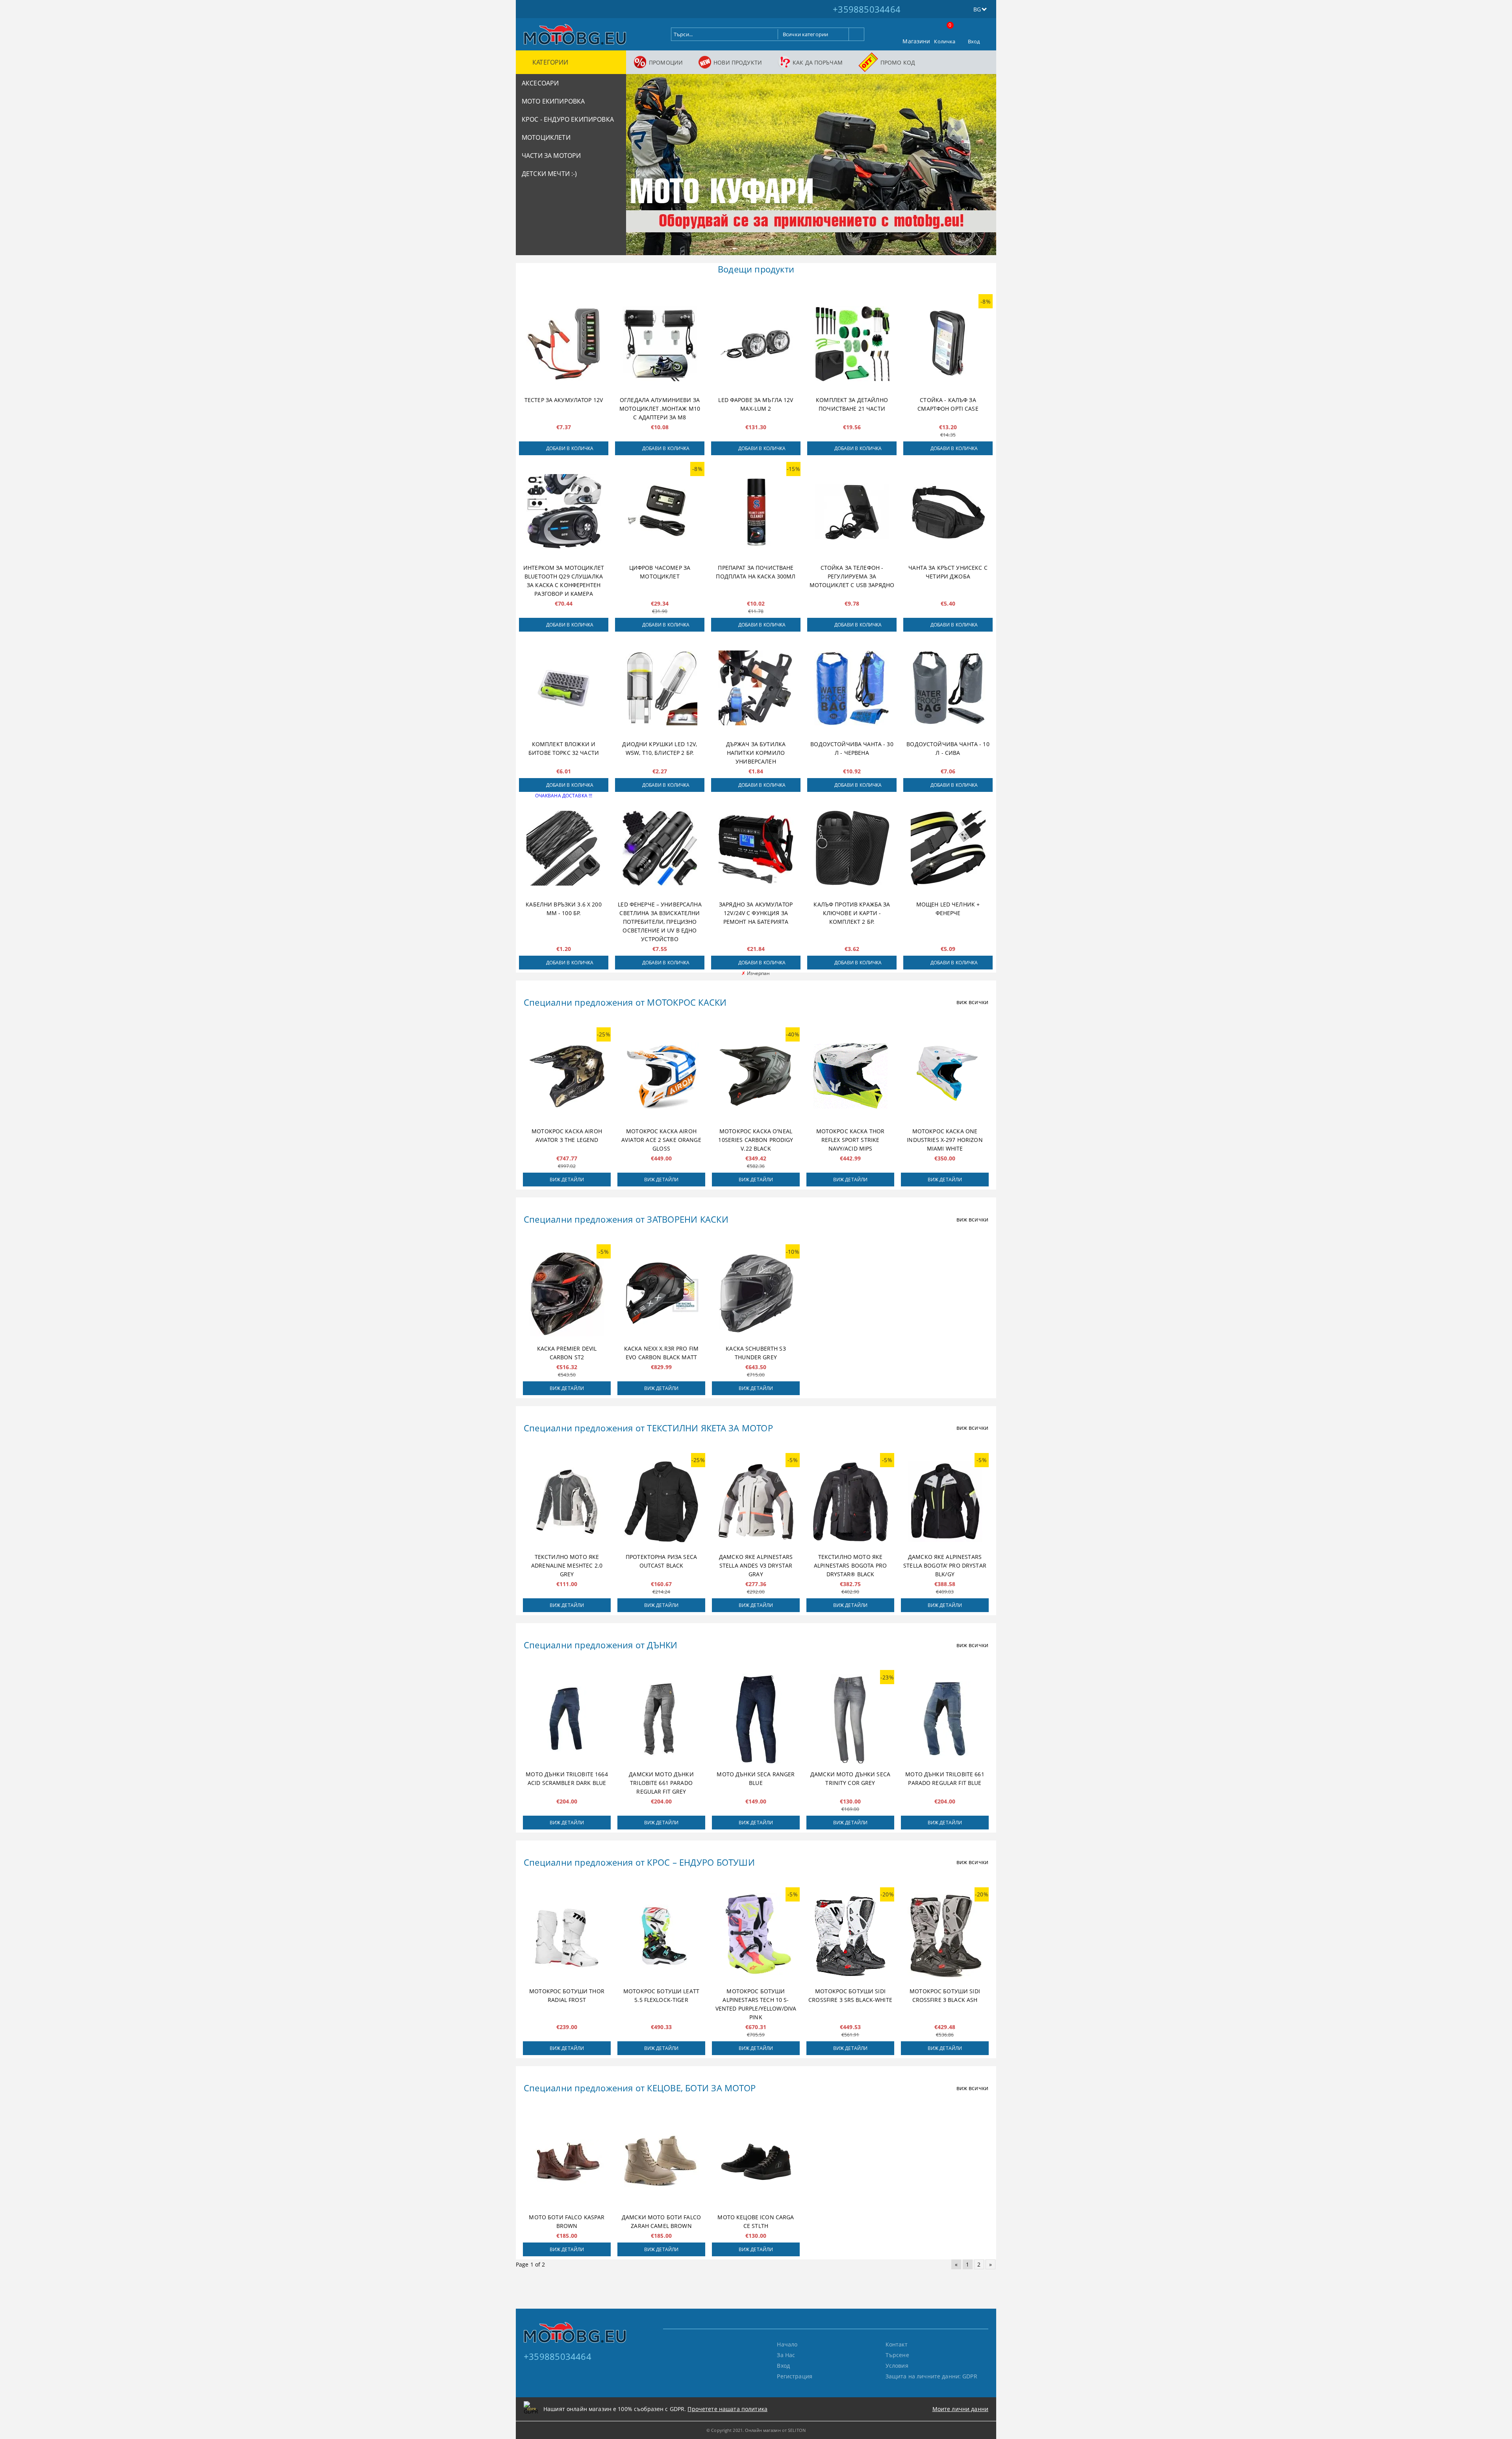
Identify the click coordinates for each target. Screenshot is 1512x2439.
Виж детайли (567, 1180)
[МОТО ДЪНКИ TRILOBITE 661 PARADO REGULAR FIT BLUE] (945, 1719)
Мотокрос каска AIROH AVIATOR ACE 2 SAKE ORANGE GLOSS (661, 1140)
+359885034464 (867, 9)
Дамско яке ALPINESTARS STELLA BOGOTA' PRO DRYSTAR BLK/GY (945, 1565)
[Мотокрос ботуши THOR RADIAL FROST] (567, 1936)
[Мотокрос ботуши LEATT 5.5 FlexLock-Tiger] (661, 1936)
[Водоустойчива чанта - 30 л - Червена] (852, 688)
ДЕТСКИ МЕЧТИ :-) (549, 174)
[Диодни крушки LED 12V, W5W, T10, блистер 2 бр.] (660, 688)
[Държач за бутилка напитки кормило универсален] (756, 688)
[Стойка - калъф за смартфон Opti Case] (948, 344)
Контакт (897, 2344)
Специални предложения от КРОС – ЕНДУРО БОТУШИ (639, 1862)
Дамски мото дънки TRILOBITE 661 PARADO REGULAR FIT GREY (661, 1783)
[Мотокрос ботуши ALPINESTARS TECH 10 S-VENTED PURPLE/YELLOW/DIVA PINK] (756, 1936)
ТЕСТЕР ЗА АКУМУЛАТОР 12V (564, 400)
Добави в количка (570, 448)
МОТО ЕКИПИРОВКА (553, 101)
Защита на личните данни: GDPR (931, 2376)
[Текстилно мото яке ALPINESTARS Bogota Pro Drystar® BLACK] (850, 1502)
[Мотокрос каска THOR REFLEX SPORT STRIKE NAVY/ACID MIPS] (850, 1076)
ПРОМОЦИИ (666, 62)
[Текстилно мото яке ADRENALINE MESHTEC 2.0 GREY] (567, 1502)
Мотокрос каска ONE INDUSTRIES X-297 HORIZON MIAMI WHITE (945, 1140)
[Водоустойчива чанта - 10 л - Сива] (948, 688)
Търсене (897, 2355)
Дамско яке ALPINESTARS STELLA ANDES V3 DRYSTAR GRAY (756, 1565)
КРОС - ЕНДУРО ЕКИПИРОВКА (568, 119)
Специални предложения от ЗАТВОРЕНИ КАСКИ (626, 1219)
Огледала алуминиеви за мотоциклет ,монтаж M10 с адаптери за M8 (660, 409)
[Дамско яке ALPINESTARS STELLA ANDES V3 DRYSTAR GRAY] (756, 1502)
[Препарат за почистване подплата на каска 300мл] (756, 512)
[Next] (984, 168)
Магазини (916, 41)
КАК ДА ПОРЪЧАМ (818, 62)
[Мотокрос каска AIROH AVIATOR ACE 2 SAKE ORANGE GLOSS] (661, 1076)
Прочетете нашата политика (727, 2409)
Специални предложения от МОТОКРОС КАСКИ (625, 1002)
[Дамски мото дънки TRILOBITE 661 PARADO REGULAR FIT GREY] (661, 1719)
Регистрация (795, 2376)
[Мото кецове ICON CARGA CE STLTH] (756, 2162)
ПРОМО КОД (898, 62)
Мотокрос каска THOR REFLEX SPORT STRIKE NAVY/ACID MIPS (850, 1140)
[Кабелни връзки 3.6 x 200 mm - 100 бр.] (564, 848)
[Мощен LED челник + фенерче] (948, 848)
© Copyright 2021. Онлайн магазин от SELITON (756, 2430)
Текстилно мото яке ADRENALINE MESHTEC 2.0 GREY (567, 1565)
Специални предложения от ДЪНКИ (601, 1645)
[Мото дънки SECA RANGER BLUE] (756, 1719)
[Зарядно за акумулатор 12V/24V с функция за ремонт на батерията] (756, 848)
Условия (897, 2366)
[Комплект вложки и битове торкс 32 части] (564, 688)
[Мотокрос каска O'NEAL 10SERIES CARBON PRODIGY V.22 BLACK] (756, 1076)
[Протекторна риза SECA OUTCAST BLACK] (661, 1502)
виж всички (972, 1002)
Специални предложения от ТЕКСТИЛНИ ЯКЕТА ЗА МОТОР (648, 1428)
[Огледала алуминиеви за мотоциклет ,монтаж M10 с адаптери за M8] (660, 344)
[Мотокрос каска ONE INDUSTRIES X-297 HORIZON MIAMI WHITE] (945, 1076)
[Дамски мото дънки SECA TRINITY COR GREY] (850, 1719)
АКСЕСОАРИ (540, 83)
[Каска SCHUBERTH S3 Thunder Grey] (756, 1293)
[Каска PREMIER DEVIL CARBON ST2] (567, 1293)
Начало (787, 2344)
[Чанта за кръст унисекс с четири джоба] (948, 512)
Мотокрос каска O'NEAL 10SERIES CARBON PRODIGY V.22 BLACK (756, 1140)
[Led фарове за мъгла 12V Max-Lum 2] (756, 344)
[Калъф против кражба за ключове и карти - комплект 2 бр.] (852, 848)
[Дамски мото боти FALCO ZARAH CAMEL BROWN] (661, 2162)
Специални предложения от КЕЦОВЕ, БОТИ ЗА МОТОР (640, 2088)
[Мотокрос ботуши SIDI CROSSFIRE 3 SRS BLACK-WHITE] (850, 1936)
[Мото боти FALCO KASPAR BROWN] (567, 2162)
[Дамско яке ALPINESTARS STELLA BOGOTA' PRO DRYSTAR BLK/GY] (945, 1502)
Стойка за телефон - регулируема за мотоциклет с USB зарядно (852, 576)
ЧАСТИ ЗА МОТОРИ (551, 156)
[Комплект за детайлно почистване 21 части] (852, 344)
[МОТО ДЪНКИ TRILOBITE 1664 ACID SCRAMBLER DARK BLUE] (567, 1719)
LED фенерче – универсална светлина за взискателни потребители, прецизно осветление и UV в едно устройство (660, 922)
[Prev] (639, 168)
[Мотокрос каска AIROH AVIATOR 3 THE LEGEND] (567, 1076)
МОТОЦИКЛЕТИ (546, 137)
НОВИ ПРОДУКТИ (738, 62)
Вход (974, 41)
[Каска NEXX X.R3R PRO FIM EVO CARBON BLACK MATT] (661, 1293)
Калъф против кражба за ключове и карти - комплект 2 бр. (852, 913)
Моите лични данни (960, 2409)
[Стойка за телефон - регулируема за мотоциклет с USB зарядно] (852, 512)
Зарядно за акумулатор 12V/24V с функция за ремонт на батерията (756, 913)
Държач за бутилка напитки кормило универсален (756, 753)
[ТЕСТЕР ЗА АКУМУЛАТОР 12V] (564, 344)
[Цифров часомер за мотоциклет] (660, 512)
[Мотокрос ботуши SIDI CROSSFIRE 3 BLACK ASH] (945, 1936)
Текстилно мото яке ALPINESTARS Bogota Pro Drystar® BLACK (850, 1565)
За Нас (786, 2355)
